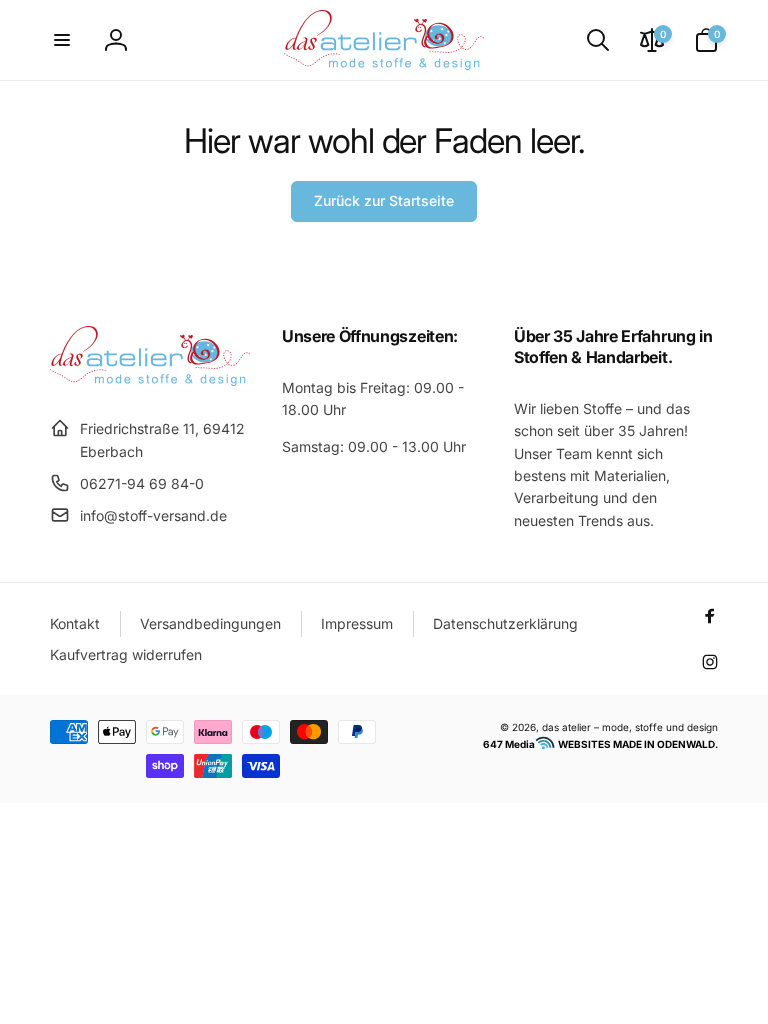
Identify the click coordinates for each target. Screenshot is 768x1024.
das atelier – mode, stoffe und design (630, 727)
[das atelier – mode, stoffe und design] (150, 380)
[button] (62, 40)
